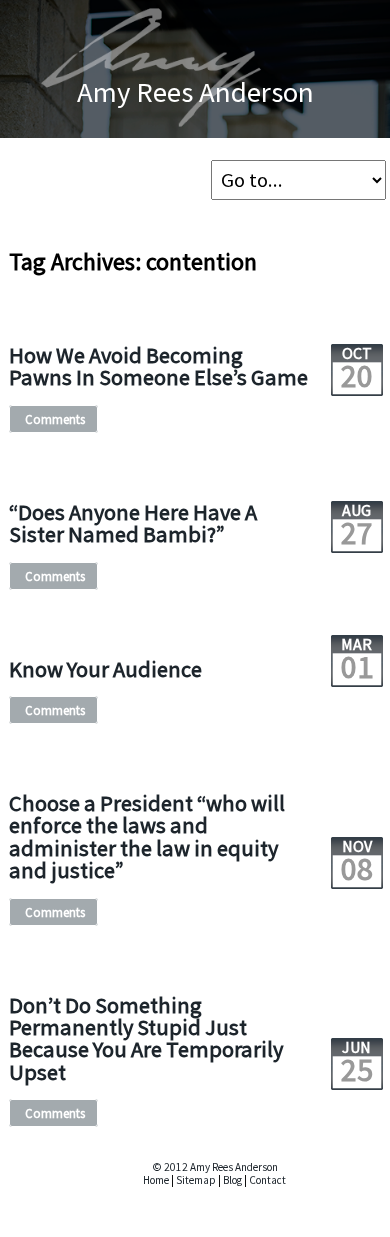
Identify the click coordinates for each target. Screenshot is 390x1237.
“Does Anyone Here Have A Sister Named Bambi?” (133, 523)
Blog (232, 1180)
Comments (55, 419)
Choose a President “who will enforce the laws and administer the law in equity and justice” (147, 836)
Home (156, 1180)
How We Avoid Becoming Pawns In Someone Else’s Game (158, 366)
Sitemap (196, 1180)
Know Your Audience (105, 669)
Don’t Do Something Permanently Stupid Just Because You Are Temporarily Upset (146, 1038)
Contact (267, 1180)
